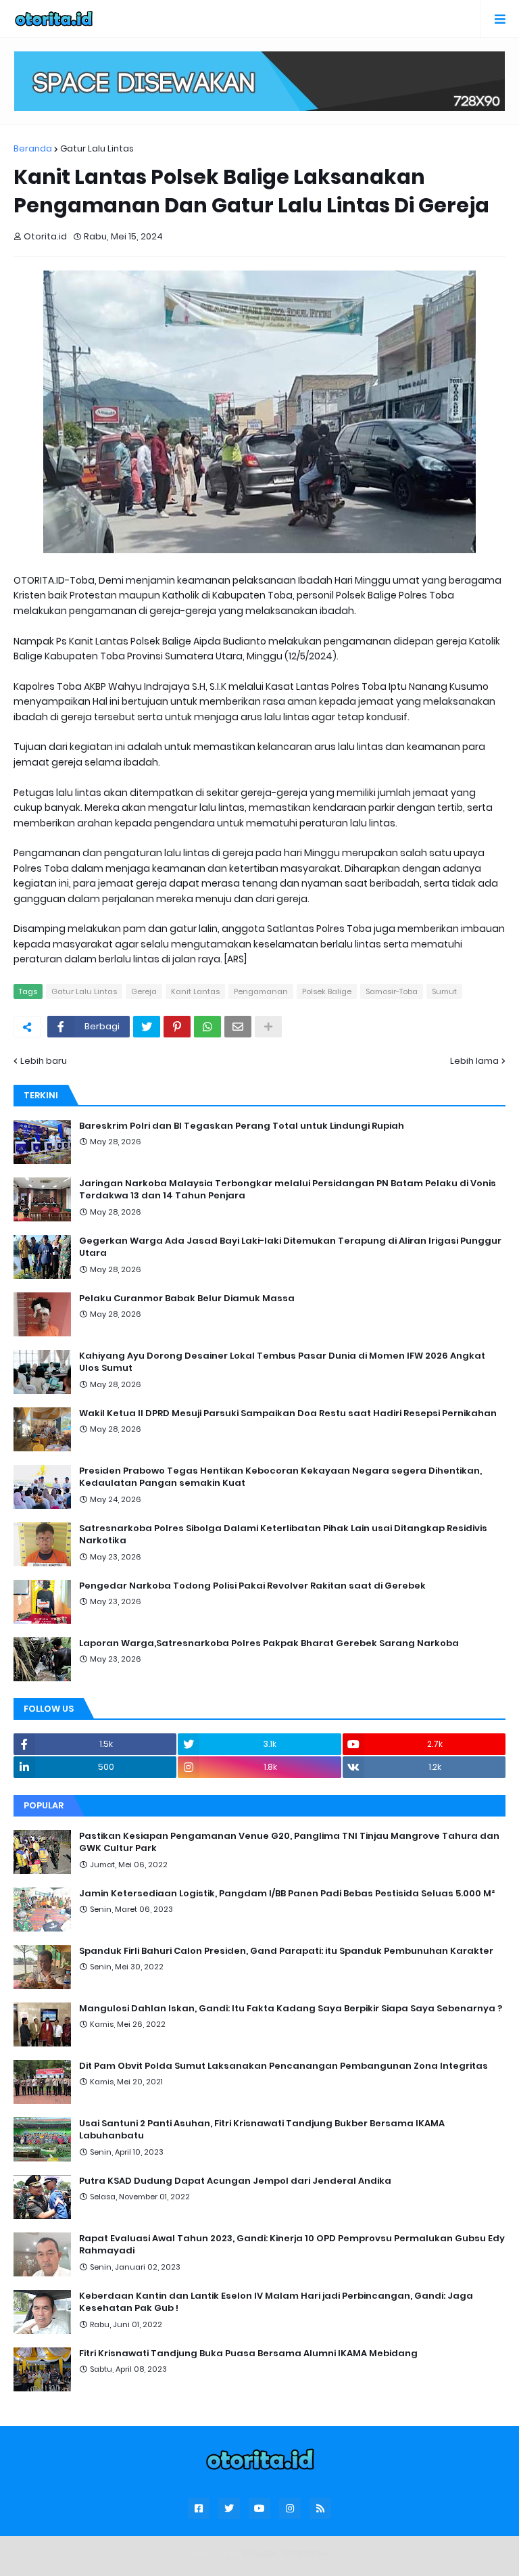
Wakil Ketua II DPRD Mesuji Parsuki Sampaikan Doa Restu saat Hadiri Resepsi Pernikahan (288, 1413)
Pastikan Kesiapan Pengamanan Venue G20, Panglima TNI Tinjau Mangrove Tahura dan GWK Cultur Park (289, 1842)
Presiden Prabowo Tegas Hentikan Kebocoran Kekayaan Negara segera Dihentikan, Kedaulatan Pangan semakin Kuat (280, 1477)
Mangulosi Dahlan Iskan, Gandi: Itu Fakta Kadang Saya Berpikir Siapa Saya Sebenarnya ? (291, 2009)
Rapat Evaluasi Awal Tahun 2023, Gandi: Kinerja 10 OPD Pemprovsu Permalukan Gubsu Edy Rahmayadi (292, 2245)
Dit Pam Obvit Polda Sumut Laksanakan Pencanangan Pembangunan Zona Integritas (283, 2066)
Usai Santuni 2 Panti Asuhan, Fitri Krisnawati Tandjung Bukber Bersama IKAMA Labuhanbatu (262, 2130)
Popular (44, 1805)
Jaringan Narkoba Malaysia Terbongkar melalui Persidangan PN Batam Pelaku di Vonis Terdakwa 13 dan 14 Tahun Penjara (288, 1190)
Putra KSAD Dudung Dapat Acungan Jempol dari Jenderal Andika (235, 2181)
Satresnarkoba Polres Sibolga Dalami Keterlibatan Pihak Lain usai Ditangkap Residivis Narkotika (283, 1535)
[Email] (238, 1027)
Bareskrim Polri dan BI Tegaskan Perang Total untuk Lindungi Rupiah (242, 1126)
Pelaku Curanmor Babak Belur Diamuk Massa (187, 1298)
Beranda (33, 148)
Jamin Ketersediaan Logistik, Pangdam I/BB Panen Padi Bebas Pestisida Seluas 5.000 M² (287, 1894)
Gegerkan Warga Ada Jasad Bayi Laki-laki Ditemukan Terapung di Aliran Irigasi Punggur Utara (290, 1247)
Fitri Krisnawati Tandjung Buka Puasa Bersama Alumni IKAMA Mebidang (248, 2353)
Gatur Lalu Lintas (97, 148)
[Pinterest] (177, 1027)
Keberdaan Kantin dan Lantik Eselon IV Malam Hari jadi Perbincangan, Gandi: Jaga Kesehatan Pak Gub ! (276, 2302)
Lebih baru (44, 1061)
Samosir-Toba (392, 991)
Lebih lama (474, 1061)
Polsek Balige (327, 991)
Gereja (144, 991)
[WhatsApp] (207, 1027)
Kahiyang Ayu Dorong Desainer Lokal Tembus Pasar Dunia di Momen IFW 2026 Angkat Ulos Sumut (282, 1362)
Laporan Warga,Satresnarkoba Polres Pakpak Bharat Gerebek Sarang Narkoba (269, 1643)
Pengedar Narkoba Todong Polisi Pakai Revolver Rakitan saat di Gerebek (252, 1586)
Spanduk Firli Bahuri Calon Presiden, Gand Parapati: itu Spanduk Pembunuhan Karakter (286, 1951)
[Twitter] (147, 1027)
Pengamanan (261, 991)
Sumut (444, 991)
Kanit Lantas (195, 991)
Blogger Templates (286, 2553)
